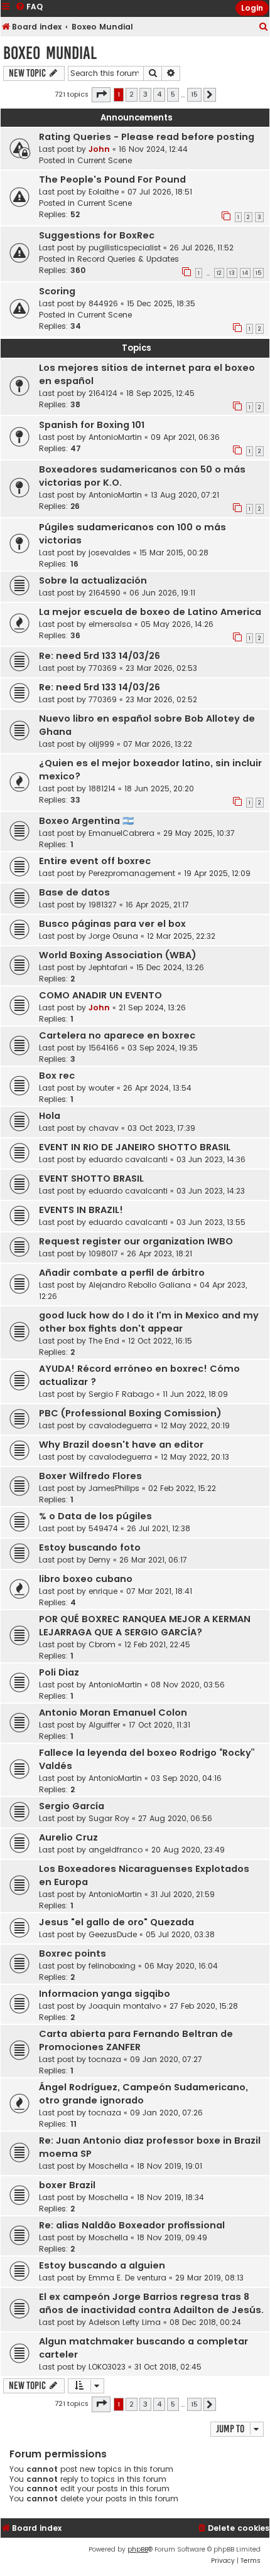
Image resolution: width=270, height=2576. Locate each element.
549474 (103, 1528)
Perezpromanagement (132, 873)
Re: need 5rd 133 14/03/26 (100, 656)
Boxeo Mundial (50, 53)
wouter (101, 1088)
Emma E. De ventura (127, 2278)
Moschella (108, 2166)
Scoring (57, 291)
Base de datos (74, 892)
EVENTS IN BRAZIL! (81, 1210)
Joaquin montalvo (125, 2006)
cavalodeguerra (120, 1425)
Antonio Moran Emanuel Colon (113, 1713)
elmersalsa (110, 624)
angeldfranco (116, 1850)
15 (258, 273)
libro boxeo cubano (86, 1579)
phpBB (138, 2549)
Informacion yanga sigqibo (105, 1994)
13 (232, 273)
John (99, 149)
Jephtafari (108, 967)
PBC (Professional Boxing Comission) (130, 1413)
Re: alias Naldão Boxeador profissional (132, 2225)
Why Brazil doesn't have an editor (121, 1445)
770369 (103, 668)
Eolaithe (104, 192)
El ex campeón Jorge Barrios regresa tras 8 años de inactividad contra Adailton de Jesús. (151, 2303)
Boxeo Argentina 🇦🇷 (86, 821)
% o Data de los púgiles (95, 1516)
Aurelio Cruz (68, 1837)
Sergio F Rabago (121, 1394)
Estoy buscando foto (90, 1547)
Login (252, 8)
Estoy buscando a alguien (102, 2265)
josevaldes (110, 553)
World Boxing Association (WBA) (118, 955)
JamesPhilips (114, 1488)
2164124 (103, 393)
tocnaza (105, 2059)
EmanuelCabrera (121, 833)
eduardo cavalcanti (128, 1159)
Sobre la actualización (93, 580)
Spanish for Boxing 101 (92, 425)
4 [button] (159, 94)
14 (245, 273)
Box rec (57, 1076)
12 (219, 273)
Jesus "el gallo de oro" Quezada (116, 1922)
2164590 (105, 593)
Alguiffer (104, 1725)
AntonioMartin (115, 437)
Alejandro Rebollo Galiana (140, 1285)
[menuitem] (264, 27)
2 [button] (132, 94)
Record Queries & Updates (128, 259)
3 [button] (145, 94)
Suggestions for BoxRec (97, 235)
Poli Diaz (59, 1672)
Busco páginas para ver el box (112, 924)
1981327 (103, 905)
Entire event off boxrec (95, 861)
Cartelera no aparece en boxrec (117, 1035)
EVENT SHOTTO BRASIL (91, 1178)
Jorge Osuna (113, 936)
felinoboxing (112, 1966)
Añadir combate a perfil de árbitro (122, 1273)
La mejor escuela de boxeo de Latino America (150, 612)
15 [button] (194, 94)
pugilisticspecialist (125, 248)
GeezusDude (113, 1934)
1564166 (104, 1048)
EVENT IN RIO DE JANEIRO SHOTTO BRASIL (135, 1147)
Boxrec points (73, 1953)
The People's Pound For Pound (112, 179)
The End (104, 1341)
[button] (101, 95)
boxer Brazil (67, 2185)
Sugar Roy (109, 1818)
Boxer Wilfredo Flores (90, 1476)
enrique (103, 1591)
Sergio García (72, 1806)
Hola (50, 1116)
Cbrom (102, 1644)
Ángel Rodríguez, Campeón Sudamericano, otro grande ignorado (143, 2094)
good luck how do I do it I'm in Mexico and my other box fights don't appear (149, 1322)
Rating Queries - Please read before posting (147, 137)
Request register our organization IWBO (136, 1241)
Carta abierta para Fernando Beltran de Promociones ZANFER (136, 2040)
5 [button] (173, 94)
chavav (104, 1128)
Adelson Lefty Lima (125, 2322)
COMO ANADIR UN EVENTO (100, 995)
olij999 (101, 744)
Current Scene (105, 160)
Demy (100, 1560)
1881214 (102, 788)
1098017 (103, 1253)
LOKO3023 (107, 2367)
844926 (103, 303)
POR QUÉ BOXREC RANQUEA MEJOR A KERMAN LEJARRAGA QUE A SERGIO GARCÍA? (145, 1626)
